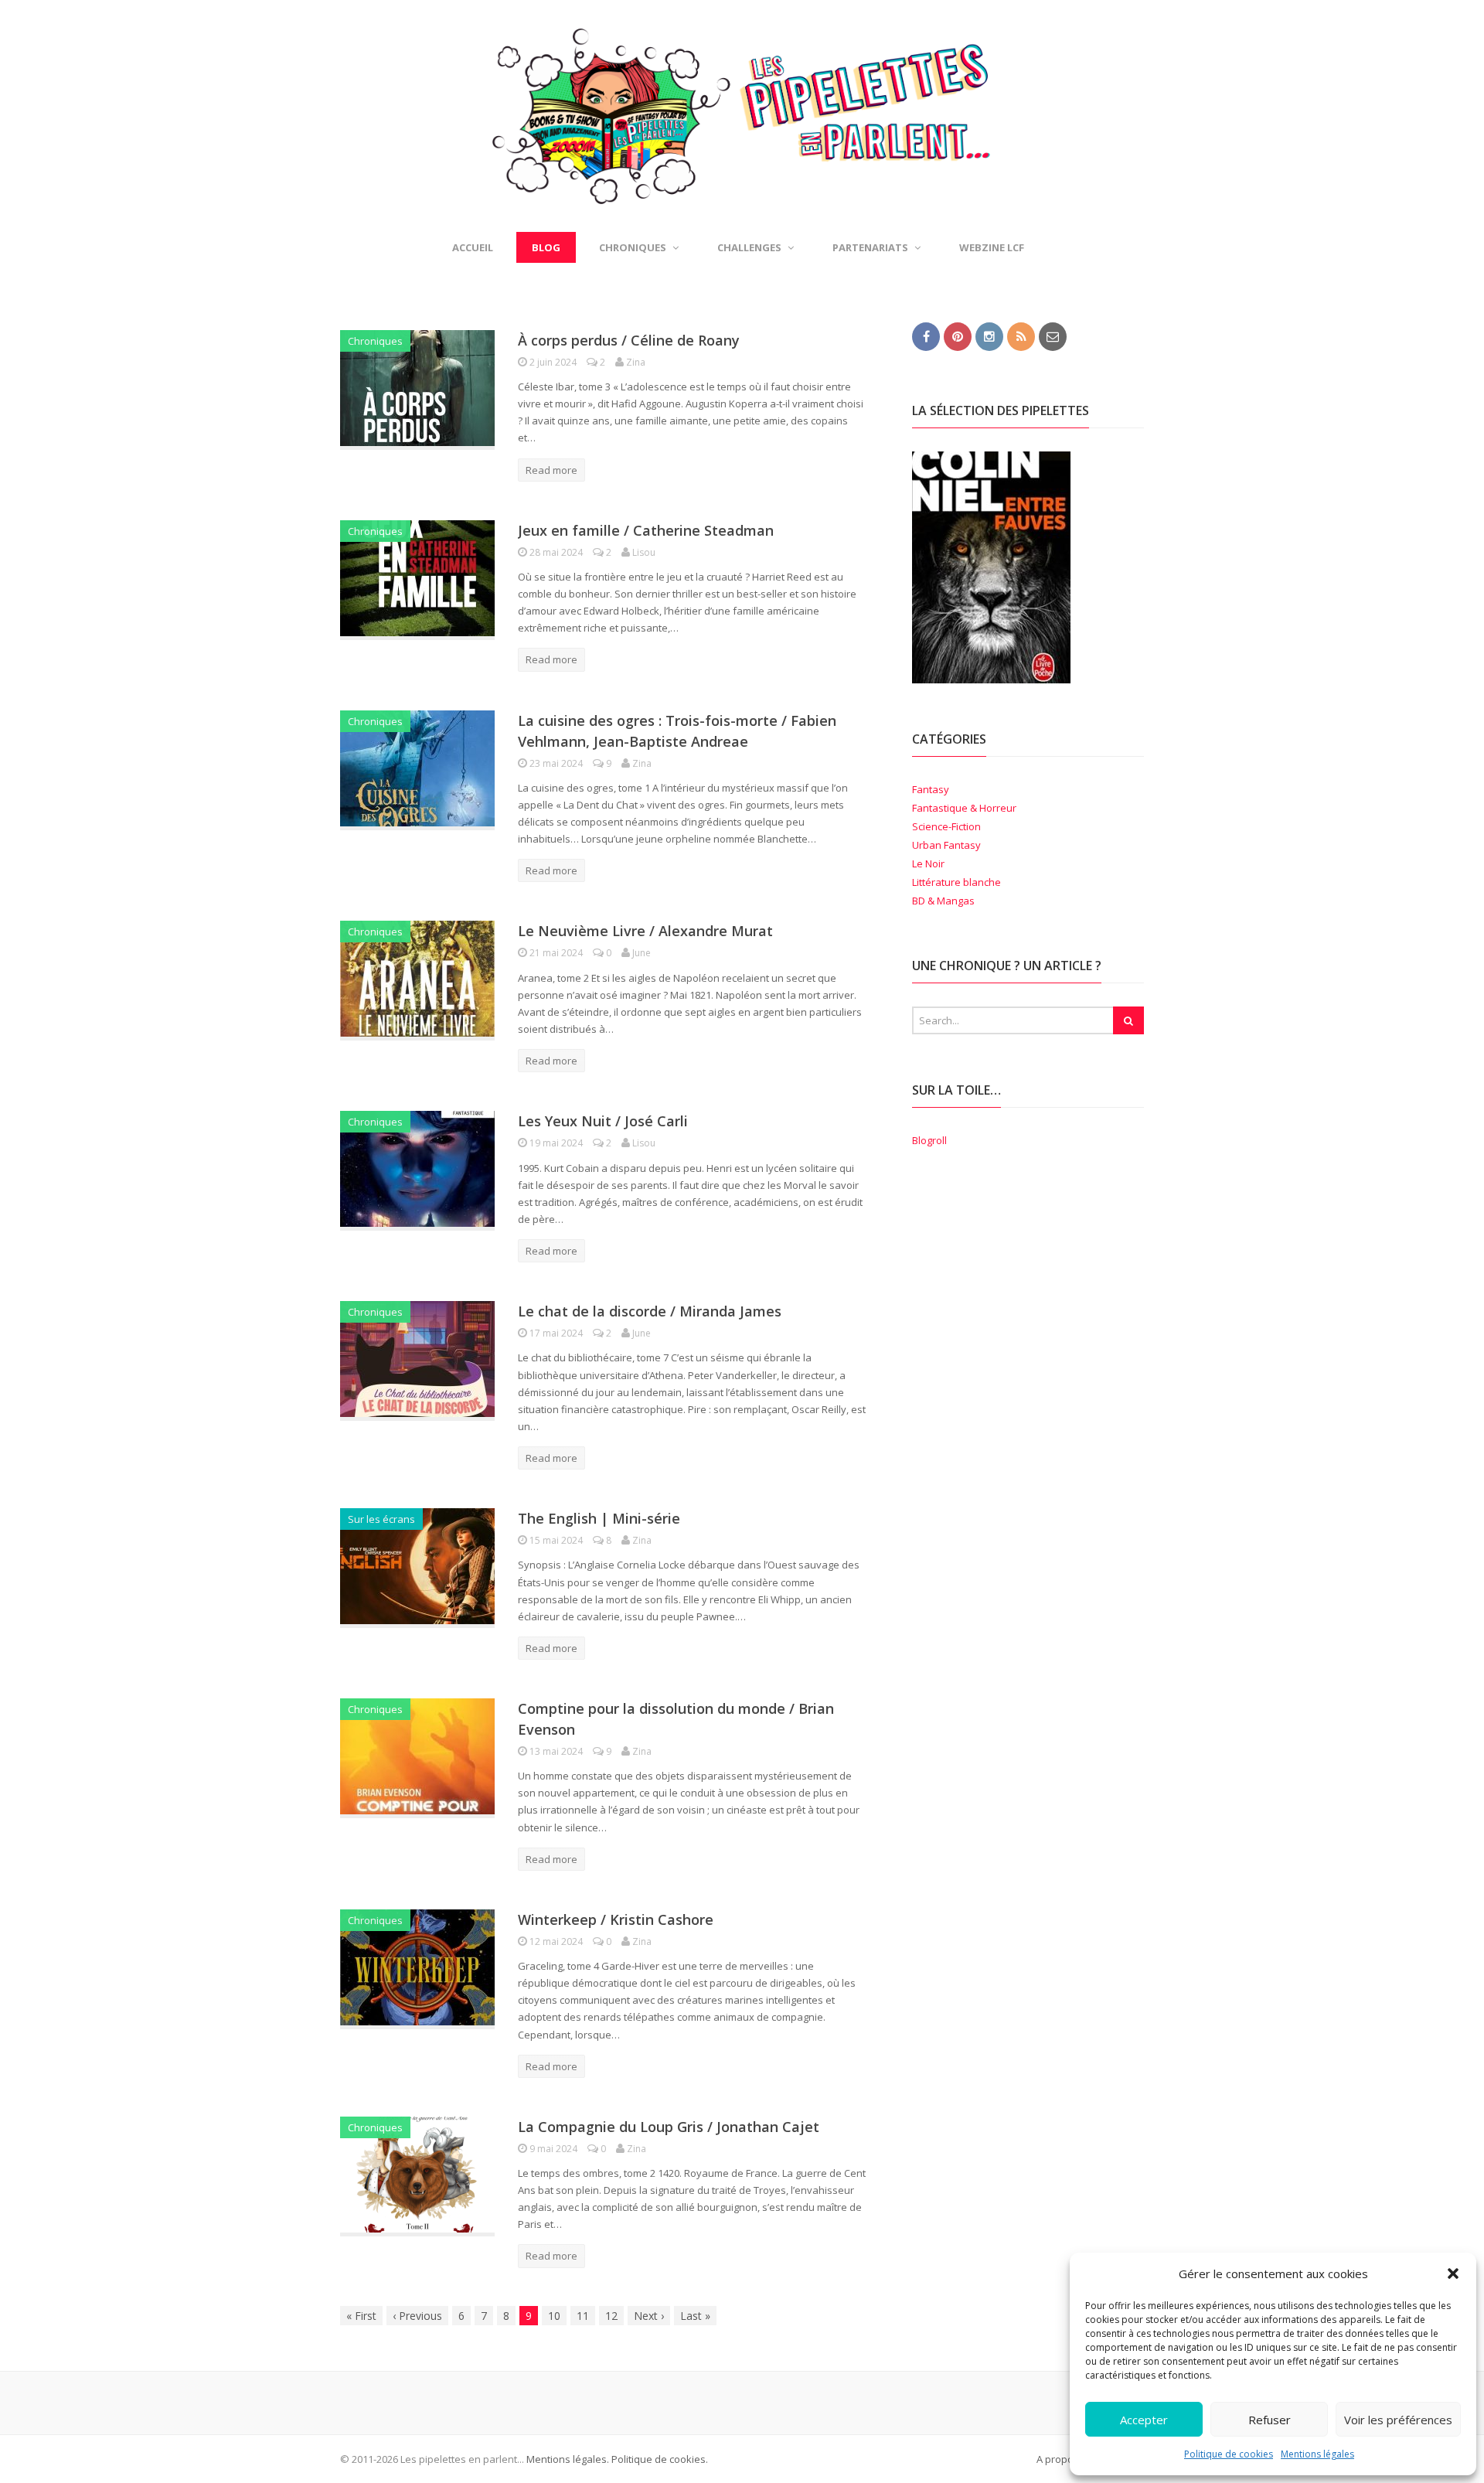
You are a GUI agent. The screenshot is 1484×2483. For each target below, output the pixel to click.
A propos (1058, 2459)
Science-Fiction (946, 826)
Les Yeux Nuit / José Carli (603, 1121)
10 (554, 2316)
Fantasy (931, 789)
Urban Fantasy (946, 845)
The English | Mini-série (599, 1518)
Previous (417, 2316)
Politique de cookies (1229, 2454)
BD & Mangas (943, 901)
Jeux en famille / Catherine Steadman (646, 530)
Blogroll (929, 1140)
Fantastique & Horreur (964, 808)
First (361, 2316)
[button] (1453, 2274)
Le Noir (928, 863)
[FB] (926, 335)
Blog (546, 247)
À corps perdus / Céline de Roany (629, 340)
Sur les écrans (381, 1519)
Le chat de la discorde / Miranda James (650, 1311)
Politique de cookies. (659, 2459)
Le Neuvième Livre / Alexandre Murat (645, 931)
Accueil (473, 247)
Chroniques (375, 341)
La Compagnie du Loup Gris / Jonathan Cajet (669, 2127)
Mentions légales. (568, 2459)
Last (695, 2316)
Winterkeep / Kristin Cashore (616, 1919)
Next (649, 2316)
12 (611, 2316)
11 (583, 2316)
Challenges (749, 247)
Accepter (1144, 2420)
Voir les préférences (1398, 2420)
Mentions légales (1317, 2454)
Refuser (1270, 2420)
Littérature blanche (956, 882)
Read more (551, 470)
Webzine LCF (992, 247)
